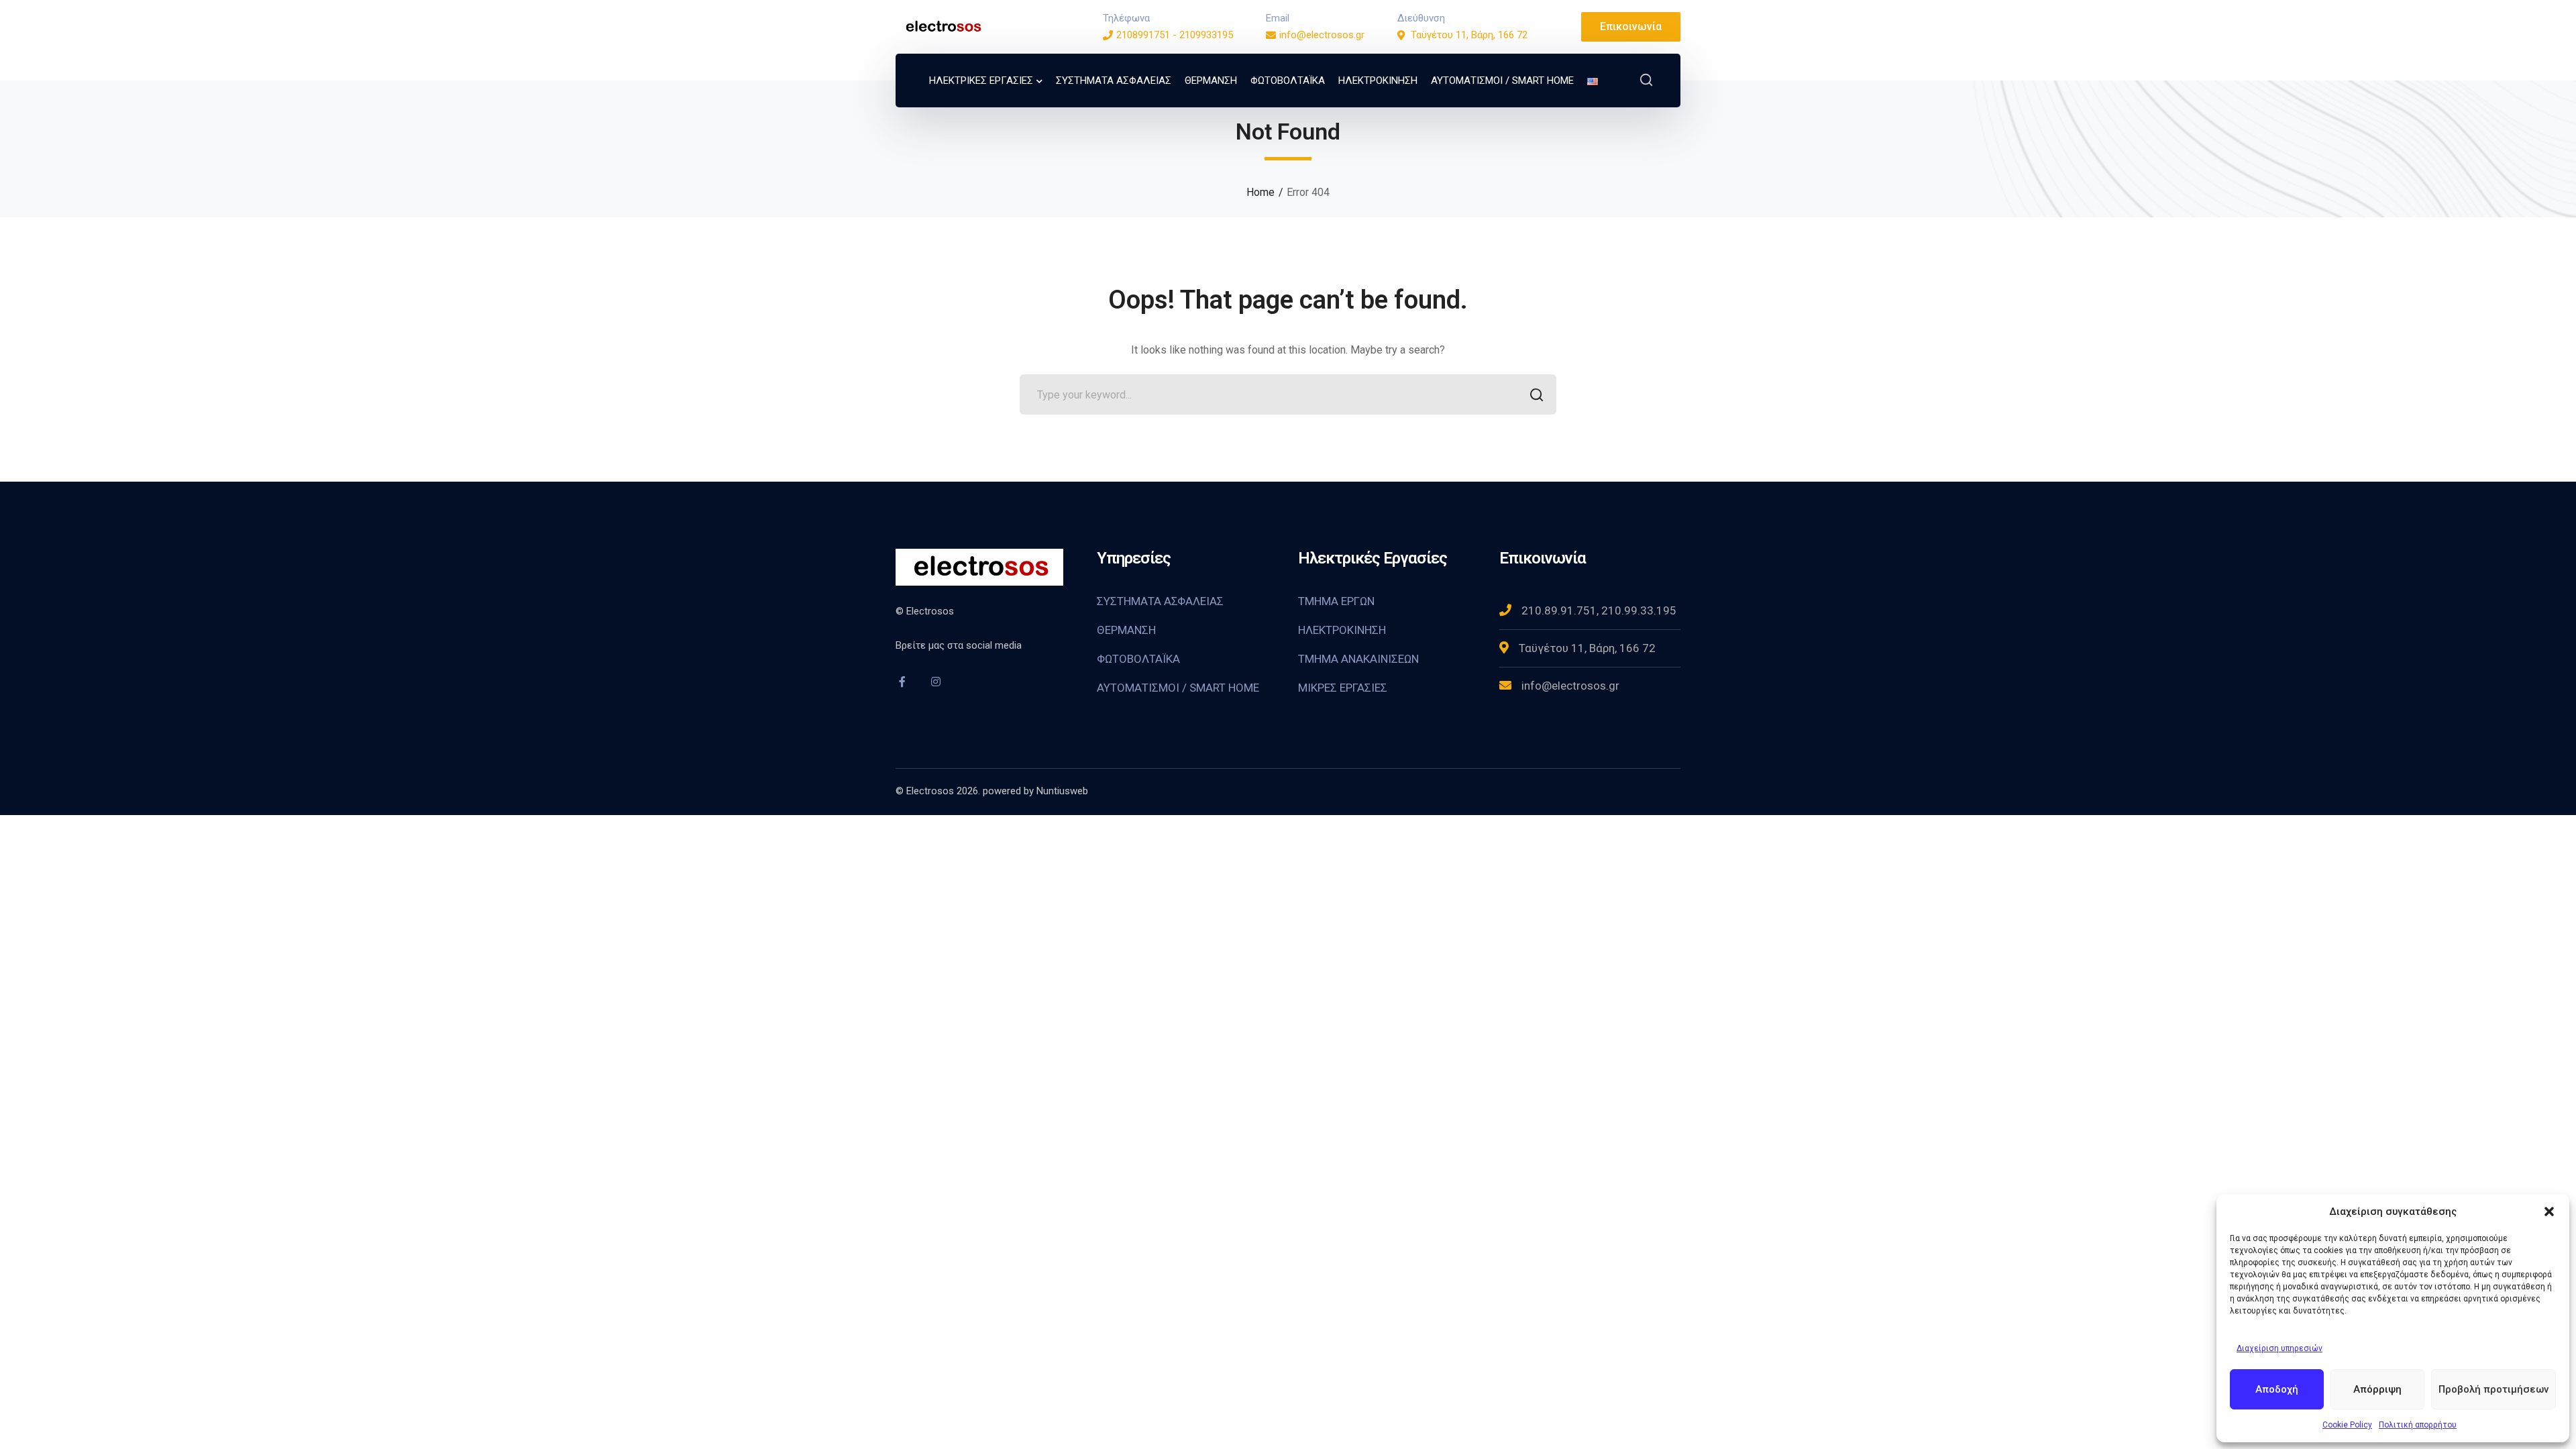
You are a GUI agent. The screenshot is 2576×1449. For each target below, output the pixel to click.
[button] (2549, 1212)
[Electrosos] (943, 26)
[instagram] (936, 682)
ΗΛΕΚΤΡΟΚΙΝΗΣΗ (1342, 630)
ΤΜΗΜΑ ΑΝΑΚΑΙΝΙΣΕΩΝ (1358, 659)
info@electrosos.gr (1322, 35)
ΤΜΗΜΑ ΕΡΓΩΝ (1336, 601)
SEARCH (1536, 394)
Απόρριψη (2377, 1389)
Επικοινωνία (1631, 26)
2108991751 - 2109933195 (1175, 35)
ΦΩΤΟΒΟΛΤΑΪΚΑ (1138, 659)
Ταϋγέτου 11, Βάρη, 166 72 (1469, 35)
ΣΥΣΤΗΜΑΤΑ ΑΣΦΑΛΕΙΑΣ (1160, 601)
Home (1260, 192)
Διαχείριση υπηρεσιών (2279, 1348)
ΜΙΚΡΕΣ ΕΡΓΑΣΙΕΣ (1343, 688)
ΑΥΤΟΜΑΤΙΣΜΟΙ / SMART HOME (1178, 688)
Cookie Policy (2347, 1425)
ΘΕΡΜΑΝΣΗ (1126, 630)
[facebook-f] (902, 682)
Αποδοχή (2277, 1389)
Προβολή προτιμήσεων (2493, 1389)
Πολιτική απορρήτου (2418, 1425)
